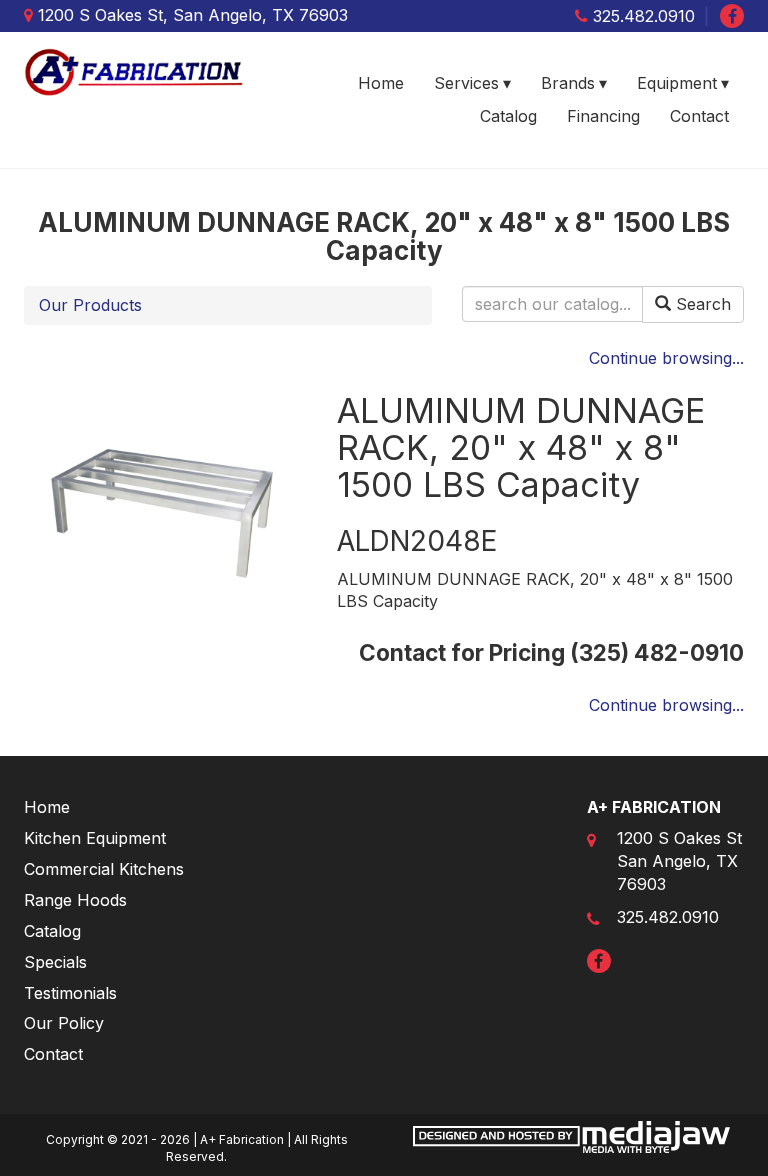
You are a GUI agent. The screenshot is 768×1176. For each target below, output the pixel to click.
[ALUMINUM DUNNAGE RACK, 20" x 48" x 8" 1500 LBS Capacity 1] (165, 510)
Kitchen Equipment (95, 838)
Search (701, 304)
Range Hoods (75, 900)
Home (381, 83)
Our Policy (64, 1023)
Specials (55, 962)
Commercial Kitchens (104, 869)
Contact (699, 116)
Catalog (508, 116)
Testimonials (70, 993)
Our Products (90, 305)
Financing (603, 116)
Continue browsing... (666, 358)
